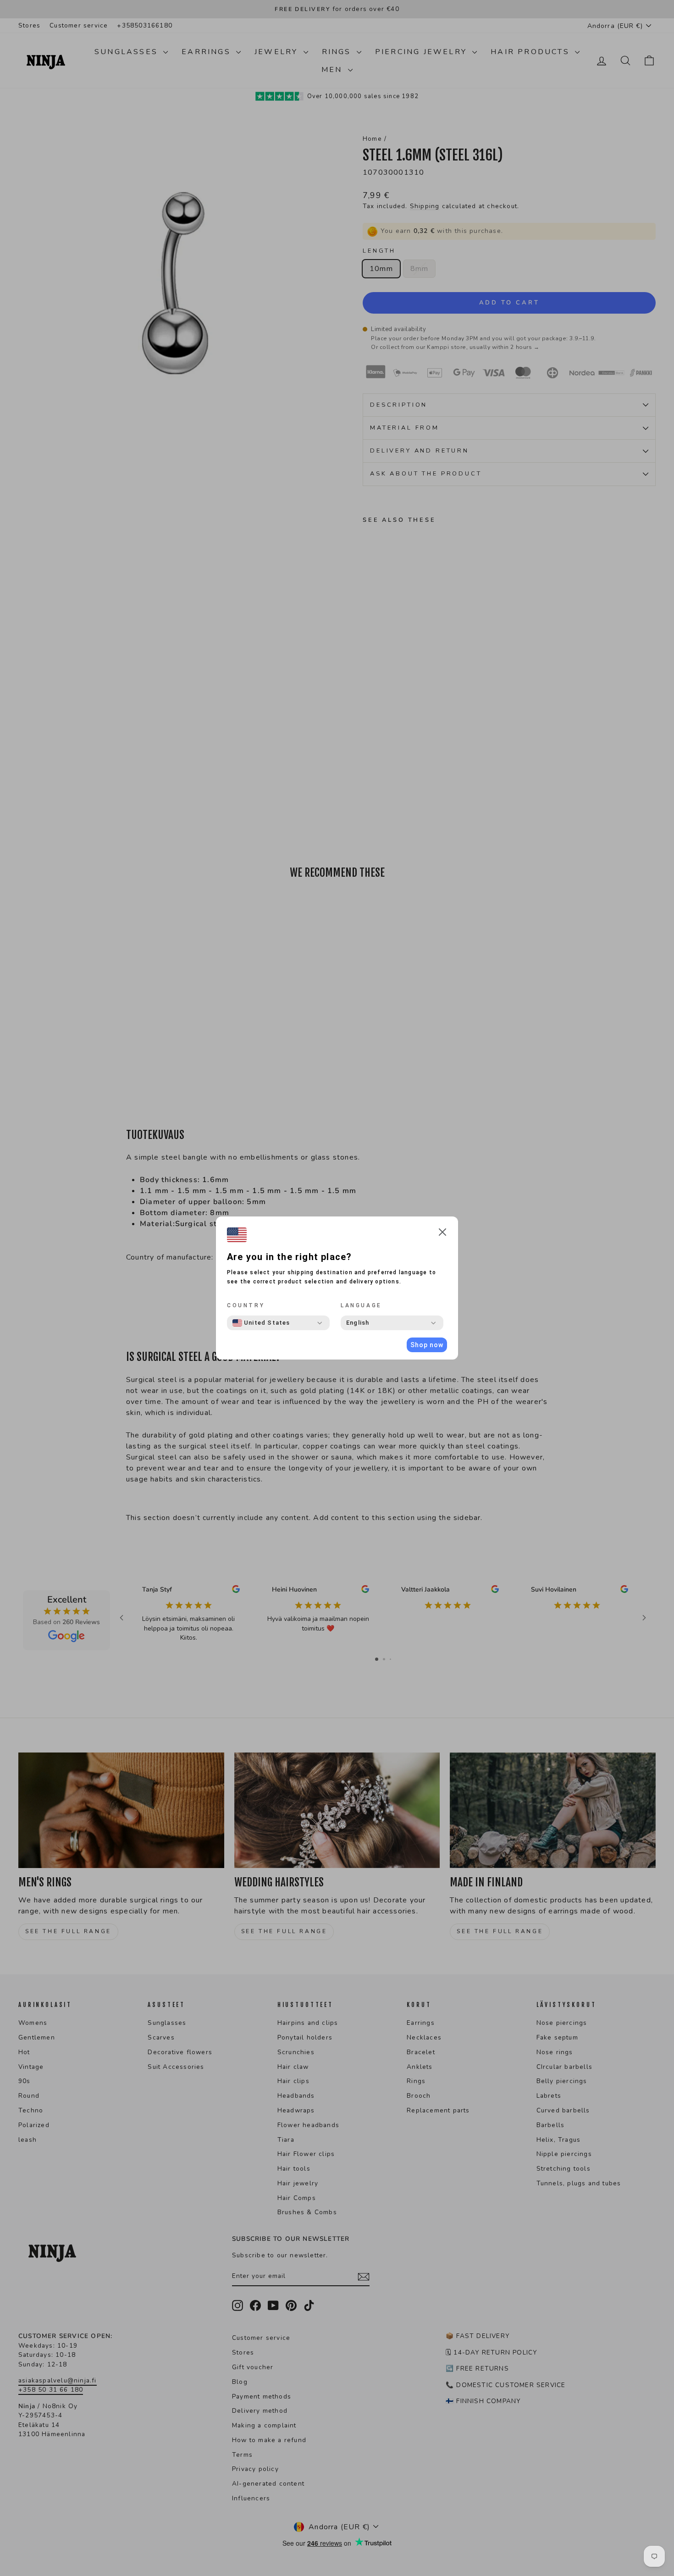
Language (361, 1305)
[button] (442, 1234)
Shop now (427, 1345)
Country (246, 1305)
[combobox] (261, 1323)
